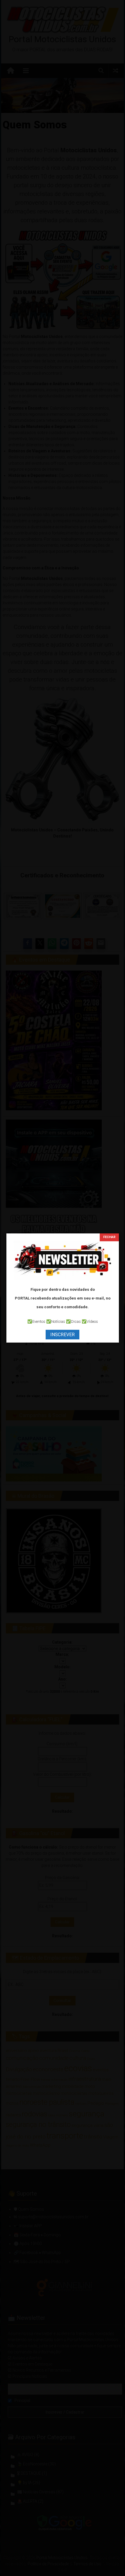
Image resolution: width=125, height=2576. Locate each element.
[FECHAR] (109, 1237)
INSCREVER (63, 1335)
